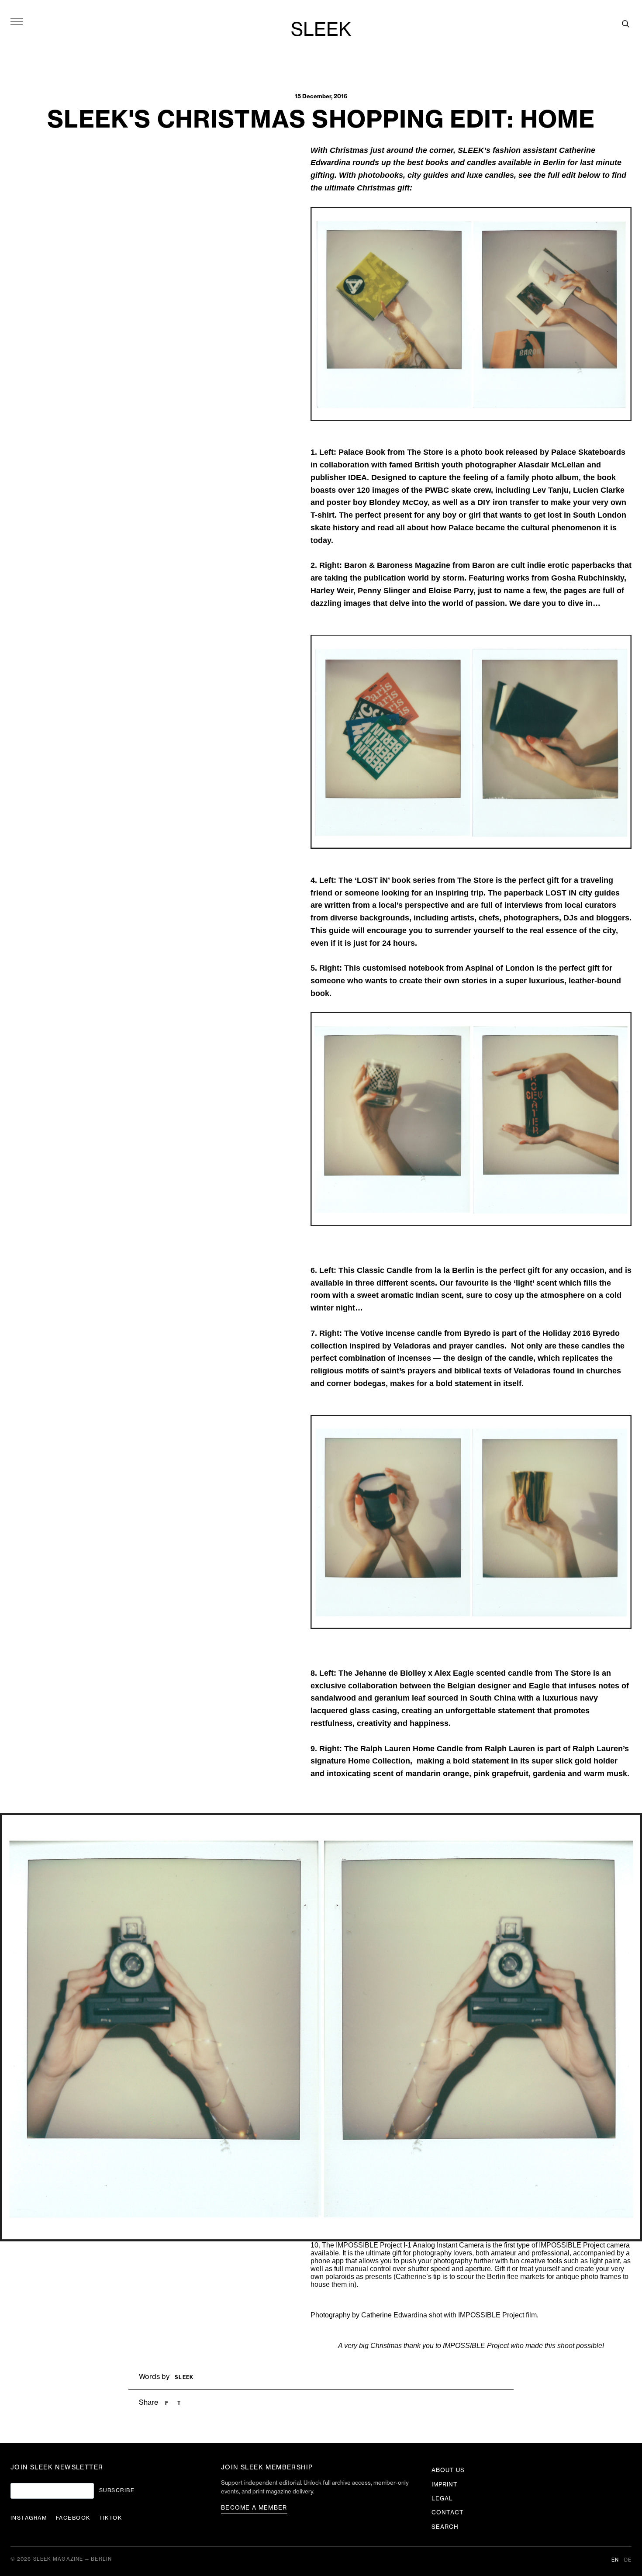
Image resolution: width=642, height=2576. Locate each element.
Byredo (478, 1333)
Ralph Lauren (510, 1749)
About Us (448, 2470)
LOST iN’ (374, 880)
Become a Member (254, 2508)
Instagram (29, 2518)
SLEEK (321, 30)
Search (445, 2527)
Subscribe (117, 2490)
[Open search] (625, 24)
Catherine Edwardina (394, 2315)
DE (628, 2560)
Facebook (73, 2518)
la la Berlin (454, 1270)
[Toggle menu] (17, 21)
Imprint (445, 2484)
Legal (442, 2498)
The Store (425, 452)
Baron (485, 565)
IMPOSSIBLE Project (572, 2245)
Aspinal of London (500, 968)
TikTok (111, 2518)
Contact (448, 2512)
